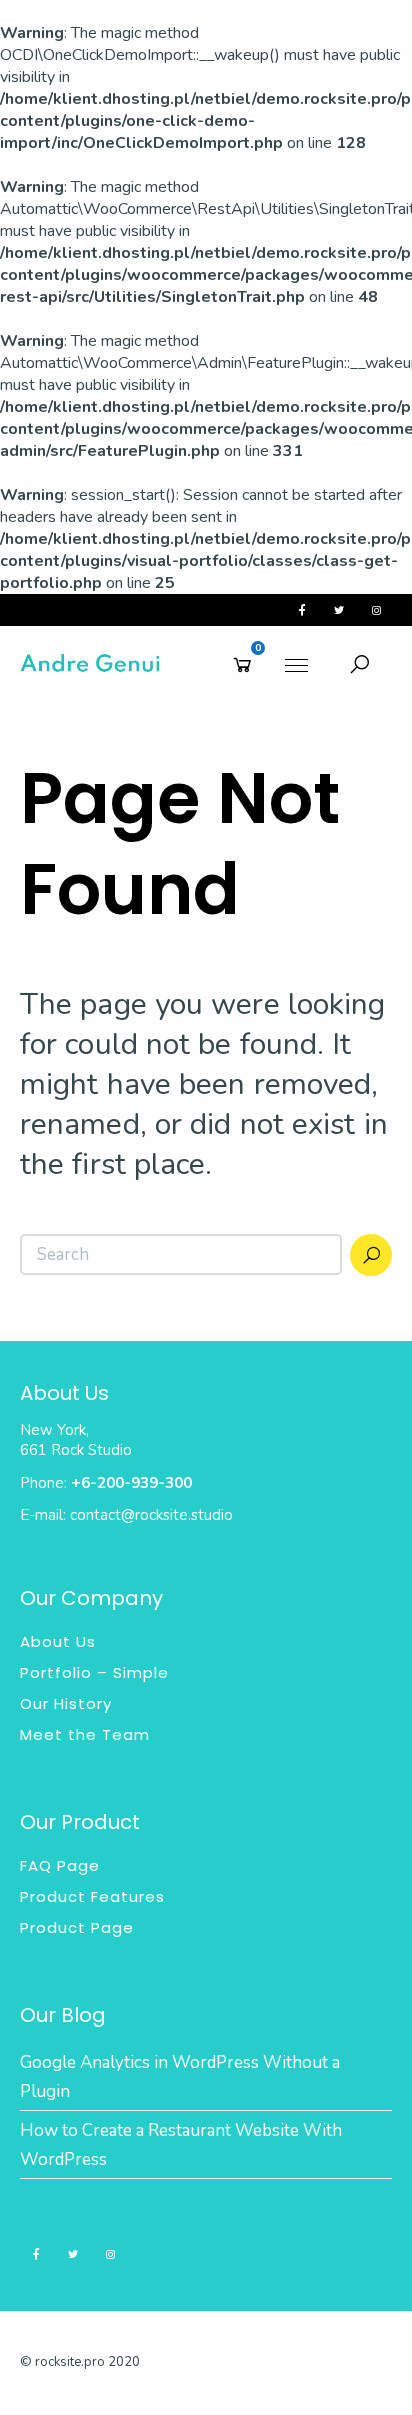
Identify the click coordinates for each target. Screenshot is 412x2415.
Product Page (77, 1927)
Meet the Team (85, 1734)
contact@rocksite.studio (151, 1515)
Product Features (92, 1896)
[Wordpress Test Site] (94, 664)
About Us (58, 1641)
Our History (66, 1703)
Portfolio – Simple (94, 1672)
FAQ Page (60, 1865)
